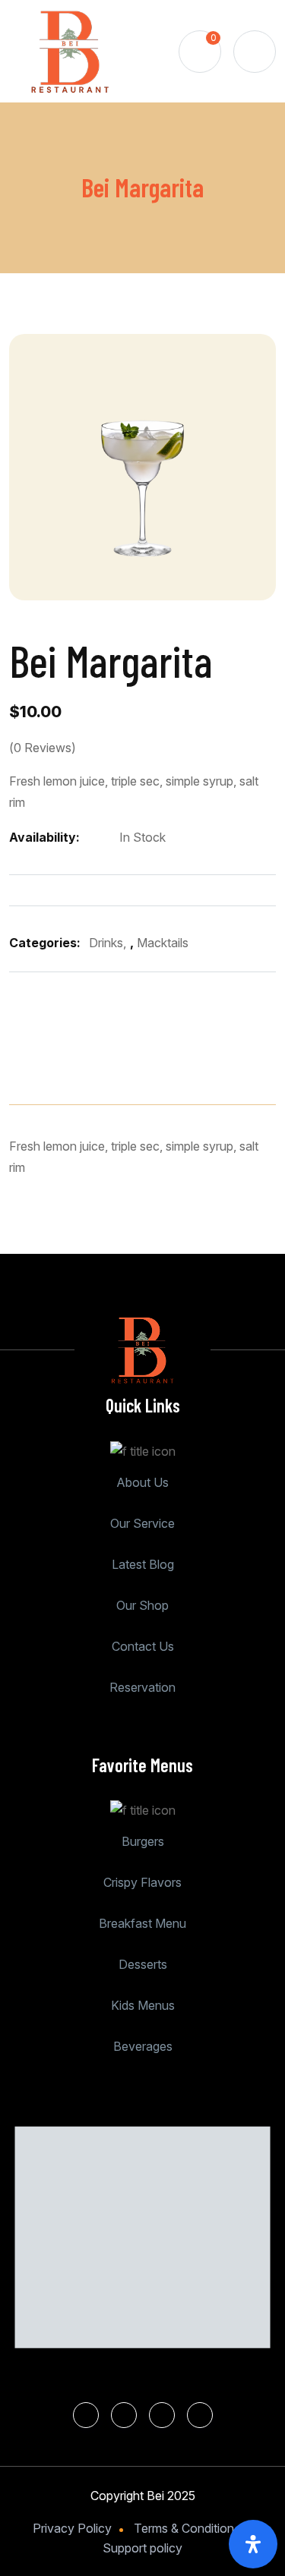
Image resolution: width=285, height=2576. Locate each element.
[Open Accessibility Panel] (253, 2544)
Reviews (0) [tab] (177, 1057)
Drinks (106, 943)
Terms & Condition (184, 2528)
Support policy (142, 2548)
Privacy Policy (72, 2528)
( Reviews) (43, 748)
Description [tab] (59, 1057)
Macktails (163, 943)
